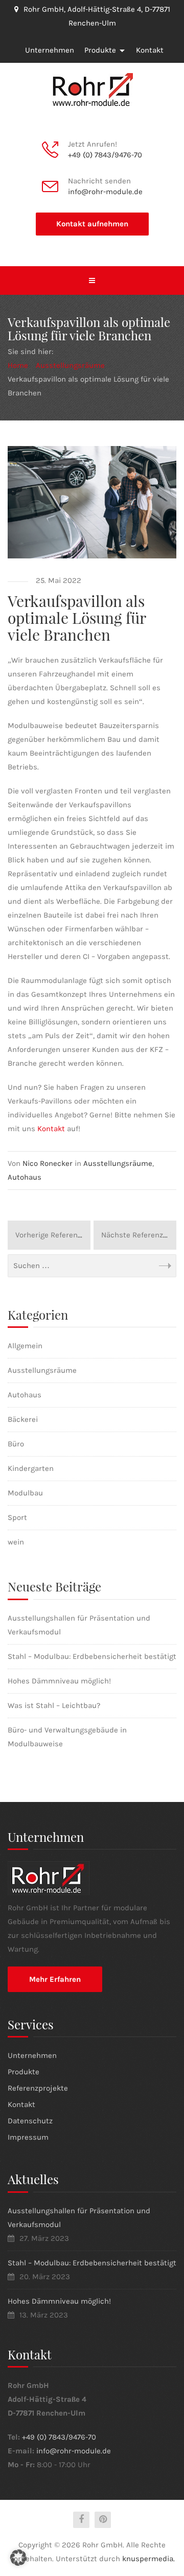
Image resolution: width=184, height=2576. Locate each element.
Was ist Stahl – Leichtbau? (54, 1705)
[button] (18, 2558)
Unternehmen (50, 50)
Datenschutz (30, 2121)
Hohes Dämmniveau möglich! (59, 1681)
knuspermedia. (148, 2559)
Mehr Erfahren (55, 1979)
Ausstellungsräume (118, 1163)
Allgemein (25, 1346)
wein (16, 1542)
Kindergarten (31, 1468)
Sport (17, 1517)
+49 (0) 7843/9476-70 (105, 155)
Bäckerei (23, 1419)
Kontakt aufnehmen (92, 224)
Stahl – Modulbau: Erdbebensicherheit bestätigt (92, 1656)
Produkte (100, 50)
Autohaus (25, 1177)
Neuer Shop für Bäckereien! (53, 1235)
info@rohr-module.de (105, 192)
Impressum (28, 2137)
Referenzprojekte (38, 2088)
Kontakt (150, 50)
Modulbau (25, 1493)
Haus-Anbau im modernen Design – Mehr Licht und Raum (139, 1235)
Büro (16, 1444)
